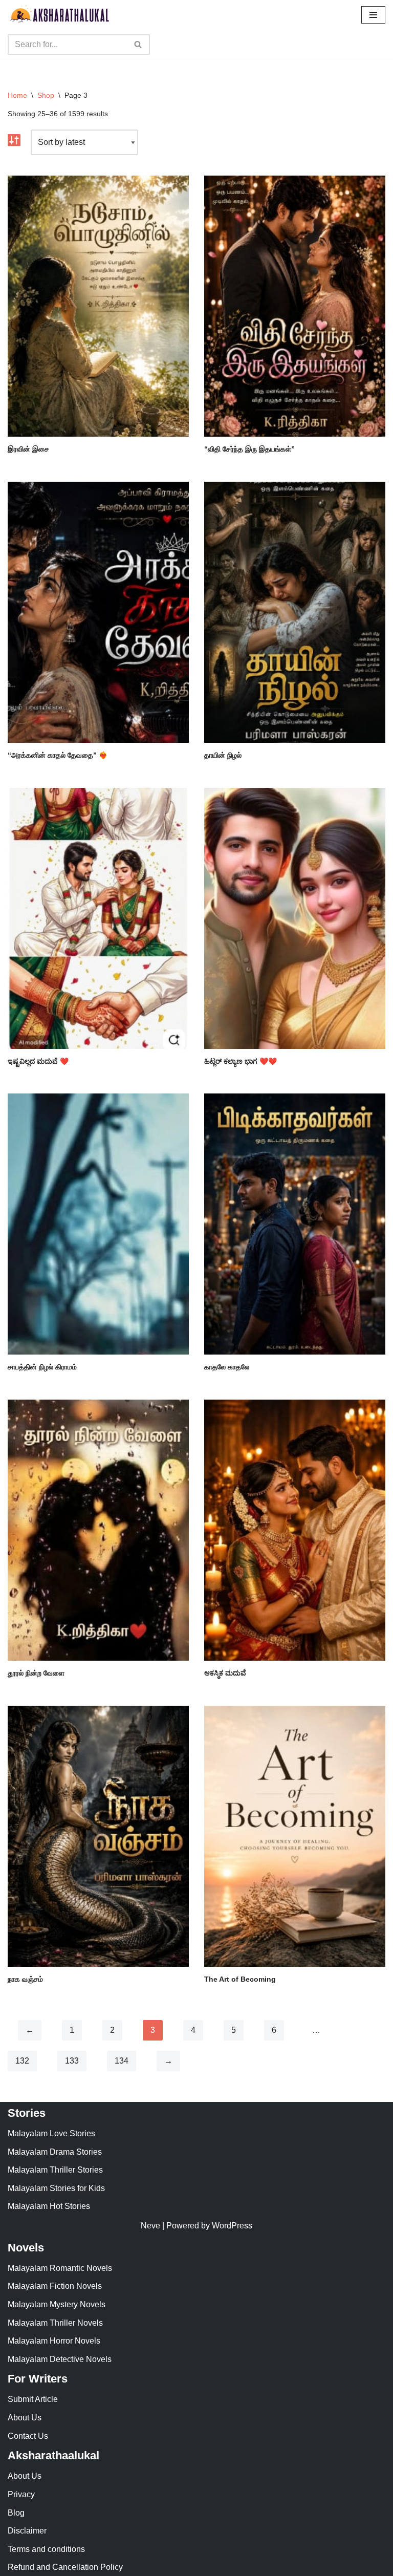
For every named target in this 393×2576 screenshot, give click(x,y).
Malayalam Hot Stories (49, 2206)
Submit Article (33, 2399)
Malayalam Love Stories (51, 2133)
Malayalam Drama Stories (55, 2152)
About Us (25, 2418)
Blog (16, 2513)
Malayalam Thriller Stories (55, 2170)
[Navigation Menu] (373, 15)
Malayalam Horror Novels (54, 2341)
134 (122, 2061)
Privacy (21, 2494)
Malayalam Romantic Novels (60, 2268)
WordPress (232, 2226)
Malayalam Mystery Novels (57, 2304)
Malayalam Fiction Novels (55, 2286)
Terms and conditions (46, 2549)
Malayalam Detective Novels (60, 2359)
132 (22, 2061)
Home (17, 95)
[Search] (138, 45)
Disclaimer (27, 2531)
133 (72, 2061)
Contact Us (28, 2436)
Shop (46, 95)
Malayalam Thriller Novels (55, 2323)
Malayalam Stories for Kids (56, 2188)
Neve (150, 2226)
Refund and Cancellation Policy (65, 2567)
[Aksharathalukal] (59, 15)
